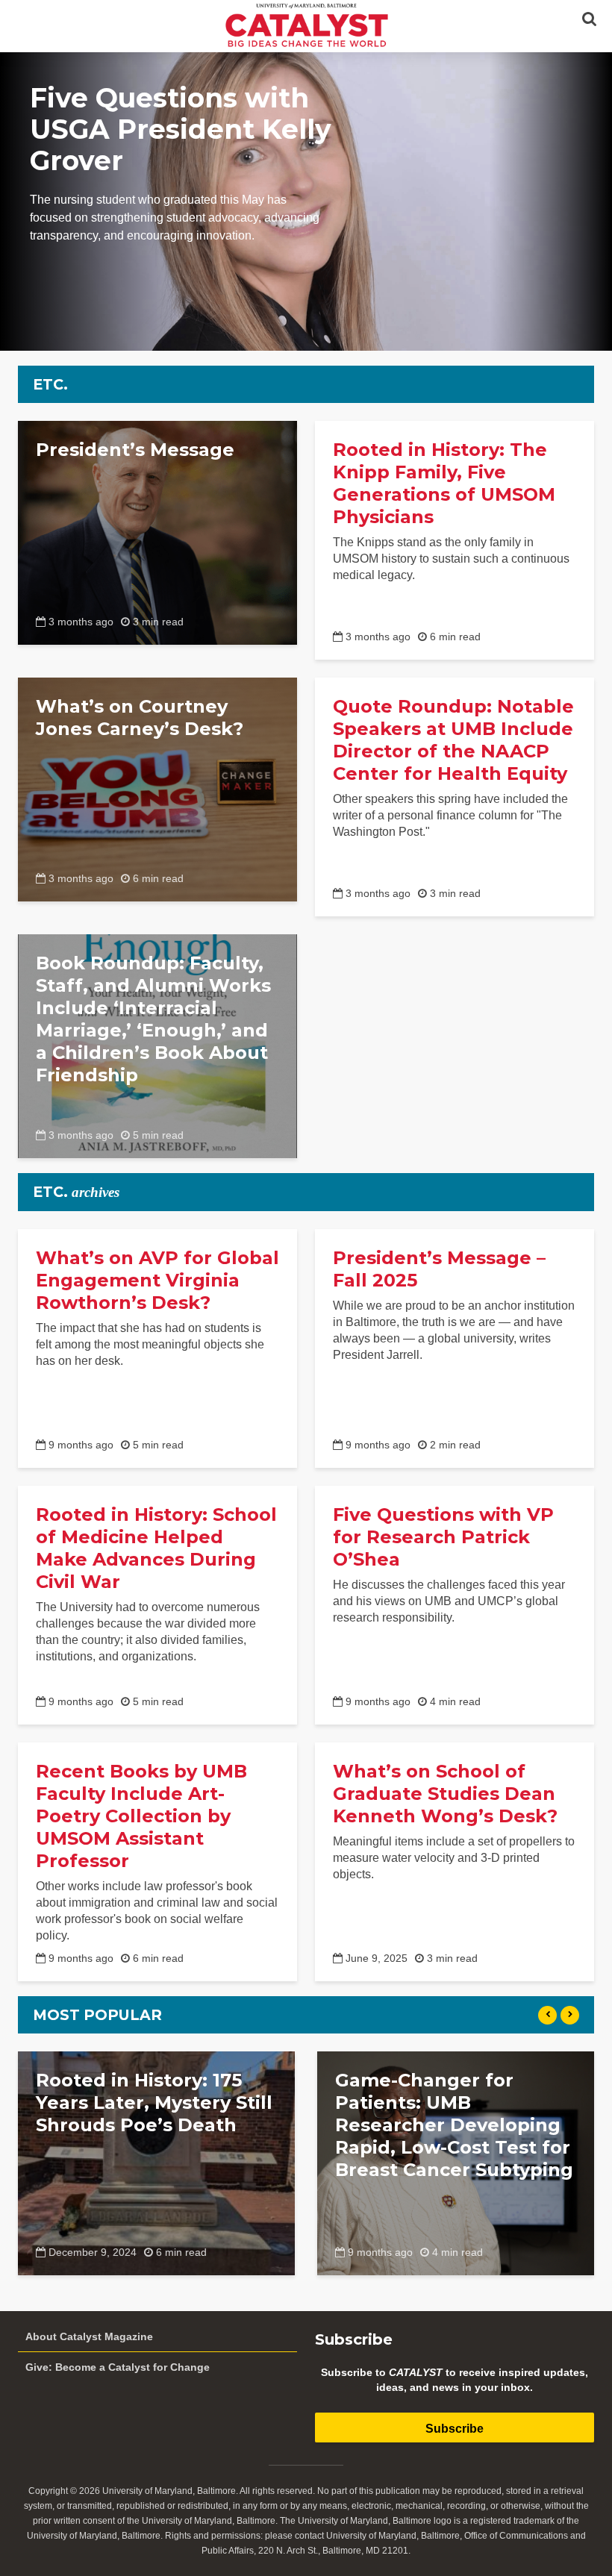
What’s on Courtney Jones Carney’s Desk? (140, 718)
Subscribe (455, 2429)
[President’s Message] (157, 532)
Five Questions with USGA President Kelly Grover (181, 129)
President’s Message (135, 450)
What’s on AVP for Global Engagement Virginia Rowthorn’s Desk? (157, 1280)
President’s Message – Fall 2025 (439, 1269)
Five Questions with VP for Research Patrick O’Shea (443, 1537)
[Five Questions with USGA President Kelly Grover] (306, 201)
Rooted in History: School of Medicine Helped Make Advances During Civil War (156, 1548)
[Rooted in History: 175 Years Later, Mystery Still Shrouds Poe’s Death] (156, 2162)
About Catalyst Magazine (89, 2336)
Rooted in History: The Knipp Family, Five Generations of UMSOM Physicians (444, 483)
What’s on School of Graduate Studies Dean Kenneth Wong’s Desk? (445, 1794)
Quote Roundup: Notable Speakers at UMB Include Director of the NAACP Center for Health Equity (453, 740)
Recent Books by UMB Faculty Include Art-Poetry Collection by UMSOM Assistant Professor (141, 1816)
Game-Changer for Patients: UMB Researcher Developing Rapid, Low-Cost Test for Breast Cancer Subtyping (454, 2125)
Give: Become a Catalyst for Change (118, 2367)
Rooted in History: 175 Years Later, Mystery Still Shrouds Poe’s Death (154, 2103)
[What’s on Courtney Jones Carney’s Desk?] (157, 788)
